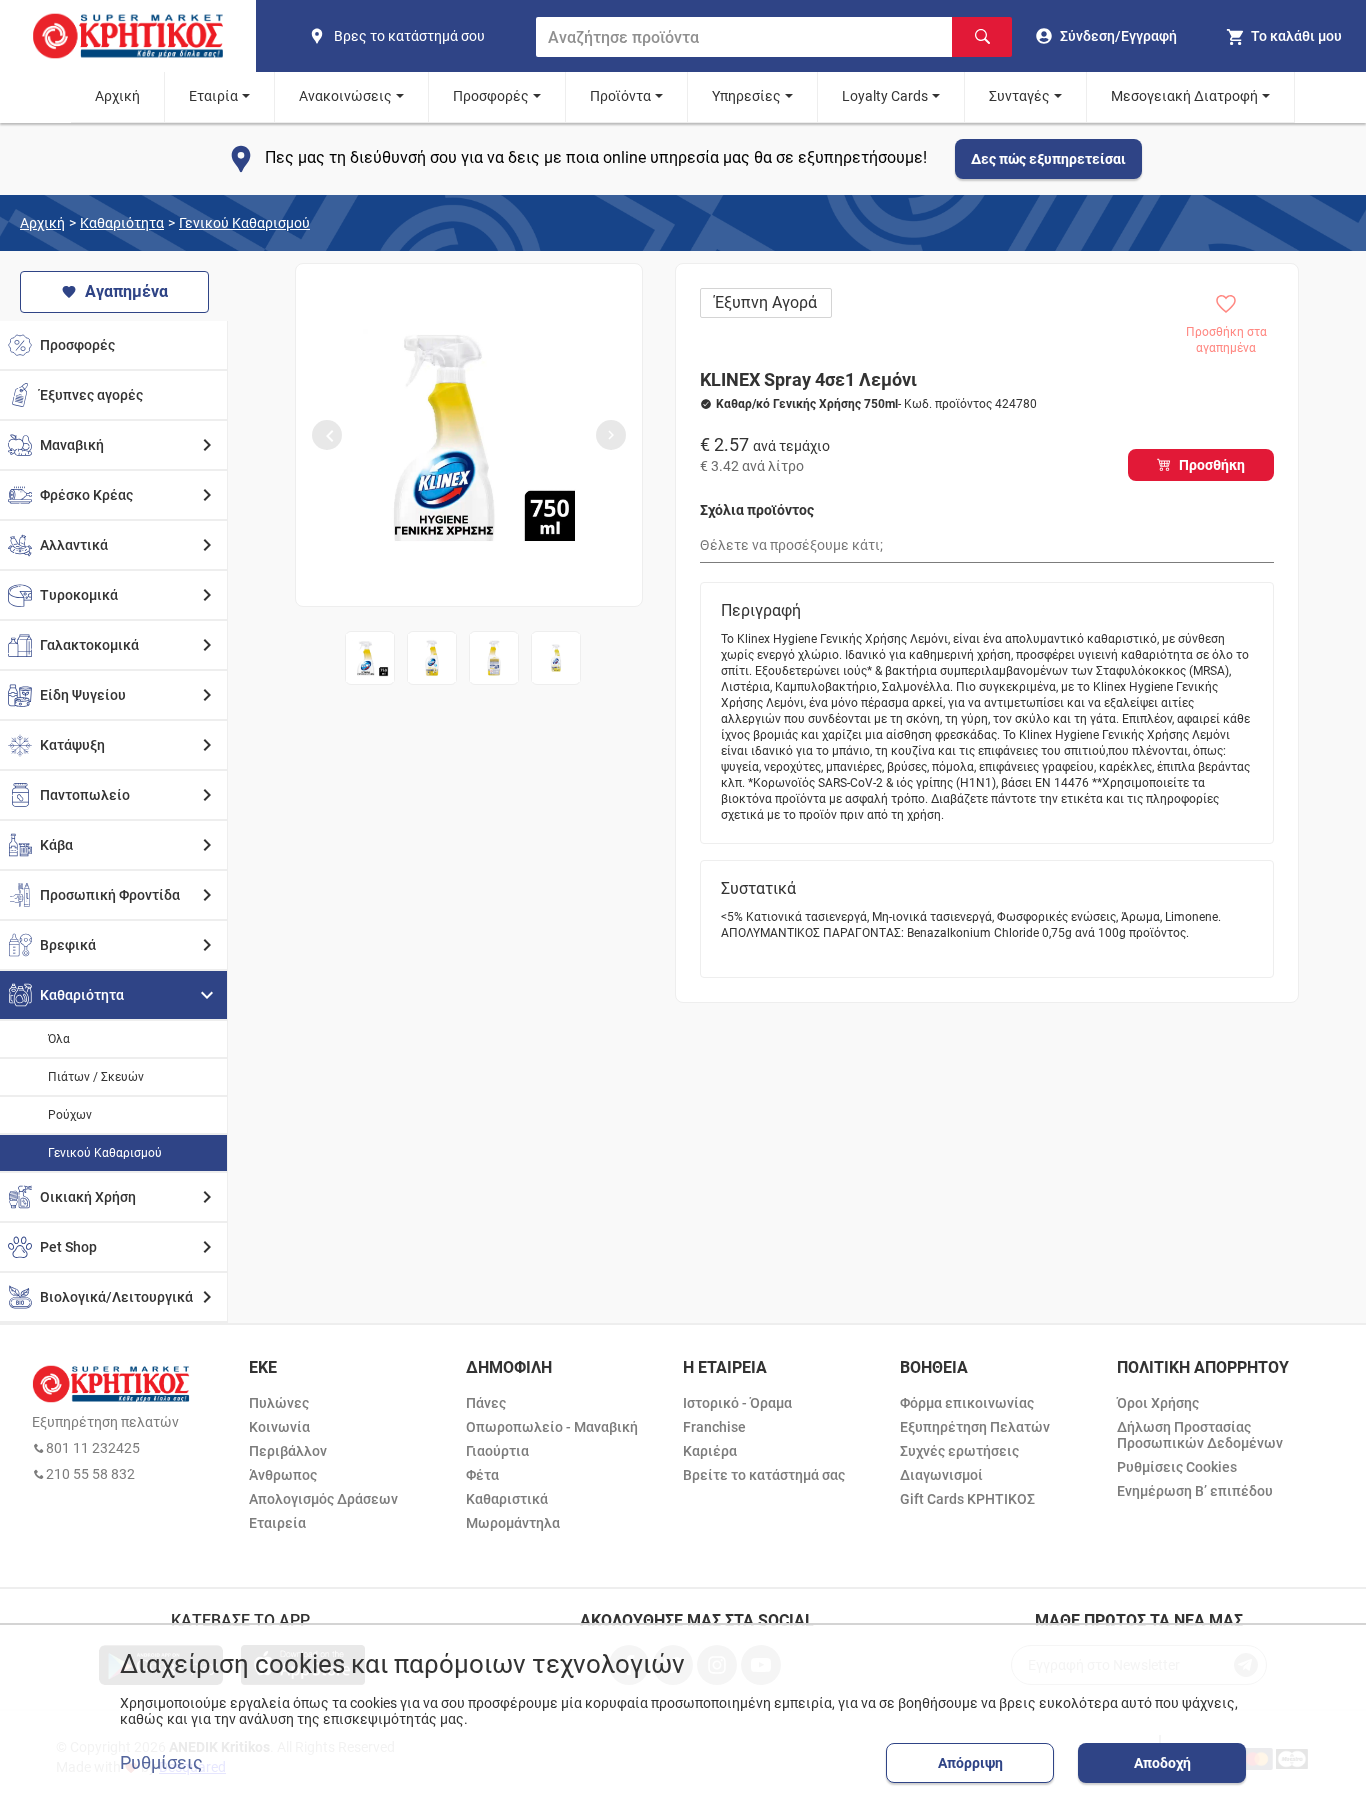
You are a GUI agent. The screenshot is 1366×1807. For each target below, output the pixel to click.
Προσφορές (491, 96)
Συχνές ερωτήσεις (959, 1451)
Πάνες (486, 1403)
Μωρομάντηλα (513, 1523)
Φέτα (482, 1475)
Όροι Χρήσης (1158, 1403)
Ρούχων (70, 1115)
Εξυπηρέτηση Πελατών (975, 1427)
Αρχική (117, 96)
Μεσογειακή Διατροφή (1184, 96)
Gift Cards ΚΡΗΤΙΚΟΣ (967, 1499)
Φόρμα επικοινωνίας (967, 1403)
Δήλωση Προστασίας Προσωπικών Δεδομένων (1200, 1435)
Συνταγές (1019, 96)
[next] (611, 435)
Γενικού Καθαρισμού (244, 223)
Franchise (714, 1427)
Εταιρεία (277, 1523)
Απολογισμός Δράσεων (323, 1499)
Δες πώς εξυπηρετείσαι (1048, 159)
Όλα (59, 1039)
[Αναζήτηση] (982, 37)
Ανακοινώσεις (345, 96)
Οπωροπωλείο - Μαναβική (552, 1427)
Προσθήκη (1212, 465)
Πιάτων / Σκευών (96, 1077)
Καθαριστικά (507, 1499)
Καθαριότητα (122, 223)
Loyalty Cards (885, 96)
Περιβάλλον (288, 1451)
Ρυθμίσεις (161, 1763)
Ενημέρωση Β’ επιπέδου (1195, 1491)
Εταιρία (213, 96)
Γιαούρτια (497, 1451)
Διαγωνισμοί (941, 1475)
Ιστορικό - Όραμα (737, 1403)
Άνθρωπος (283, 1475)
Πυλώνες (279, 1403)
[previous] (327, 435)
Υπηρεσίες (746, 96)
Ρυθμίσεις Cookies (1177, 1467)
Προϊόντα (620, 96)
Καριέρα (710, 1451)
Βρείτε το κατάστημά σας (764, 1475)
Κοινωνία (279, 1427)
